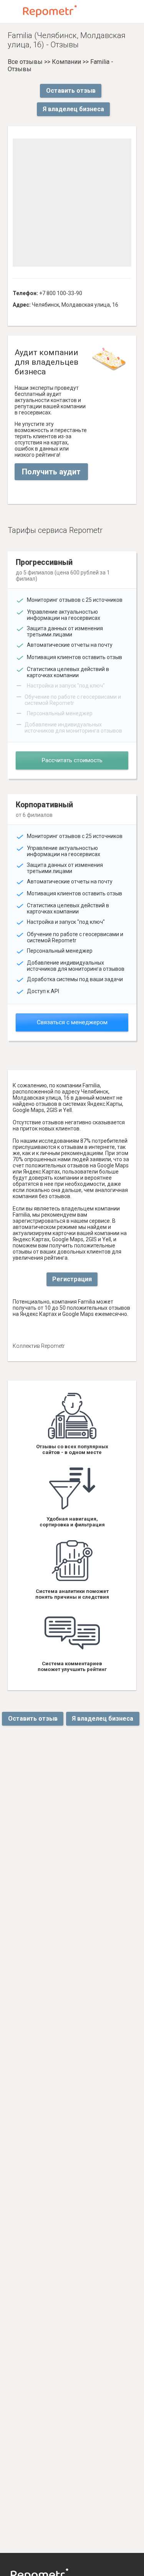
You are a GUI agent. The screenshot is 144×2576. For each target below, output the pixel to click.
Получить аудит (51, 472)
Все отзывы (25, 62)
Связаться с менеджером (72, 1022)
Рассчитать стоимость (72, 760)
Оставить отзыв (71, 91)
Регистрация (72, 1279)
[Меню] (12, 12)
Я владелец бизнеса (73, 109)
